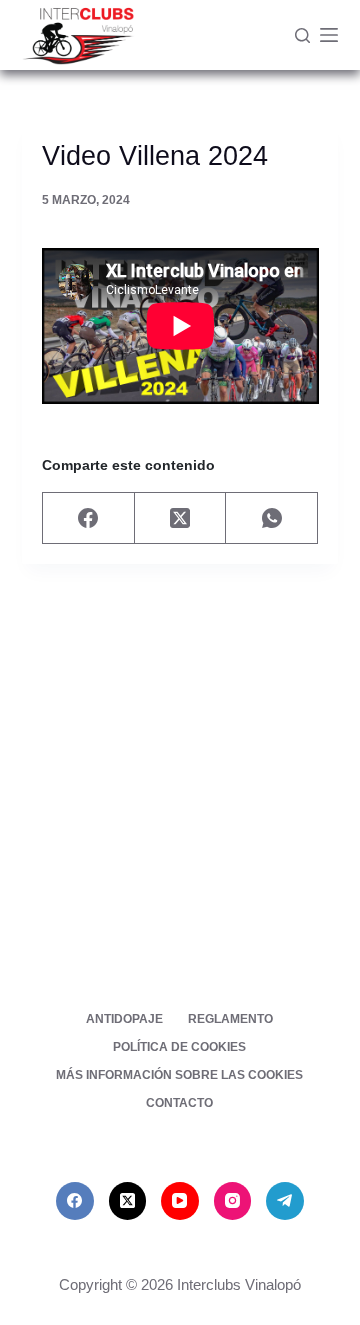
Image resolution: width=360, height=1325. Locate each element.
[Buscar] (302, 35)
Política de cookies (179, 1047)
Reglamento (230, 1019)
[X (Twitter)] (181, 518)
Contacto (179, 1103)
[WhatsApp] (272, 518)
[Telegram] (285, 1201)
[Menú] (329, 35)
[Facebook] (89, 518)
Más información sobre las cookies (179, 1075)
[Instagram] (233, 1201)
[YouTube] (180, 1201)
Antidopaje (124, 1019)
